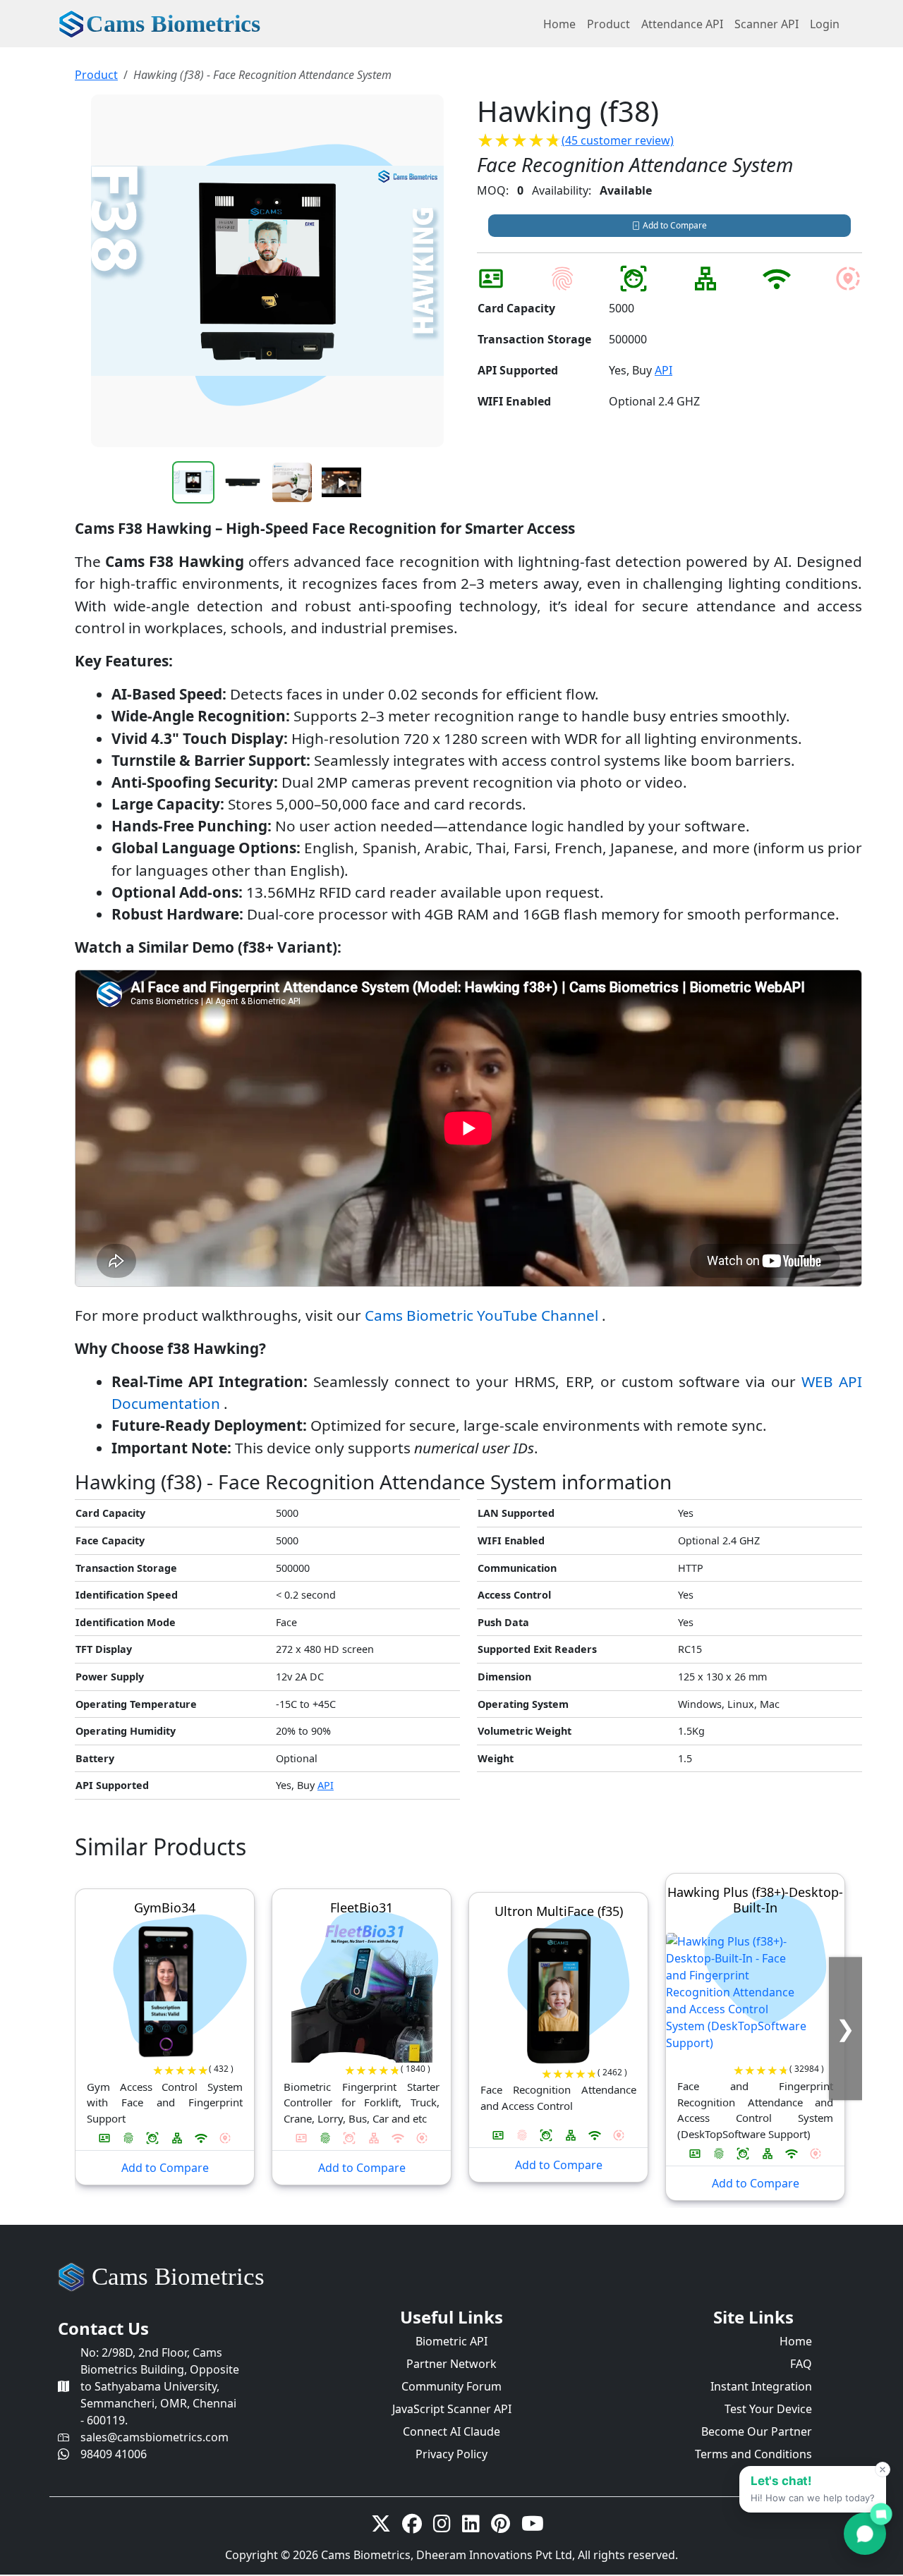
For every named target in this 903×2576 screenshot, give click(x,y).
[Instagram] (442, 2527)
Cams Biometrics (178, 2277)
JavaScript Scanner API (452, 2409)
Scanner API (766, 24)
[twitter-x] (381, 2527)
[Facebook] (412, 2527)
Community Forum (451, 2386)
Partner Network (451, 2364)
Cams (173, 24)
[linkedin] (471, 2527)
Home (559, 24)
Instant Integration (761, 2386)
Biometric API (451, 2341)
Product (608, 24)
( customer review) (618, 140)
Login (825, 24)
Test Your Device (768, 2409)
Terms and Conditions (753, 2454)
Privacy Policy (451, 2454)
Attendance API (682, 24)
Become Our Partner (757, 2431)
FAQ (801, 2364)
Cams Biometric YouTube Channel (483, 1315)
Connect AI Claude (451, 2431)
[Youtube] (533, 2527)
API (663, 370)
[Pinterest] (501, 2527)
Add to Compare (674, 225)
